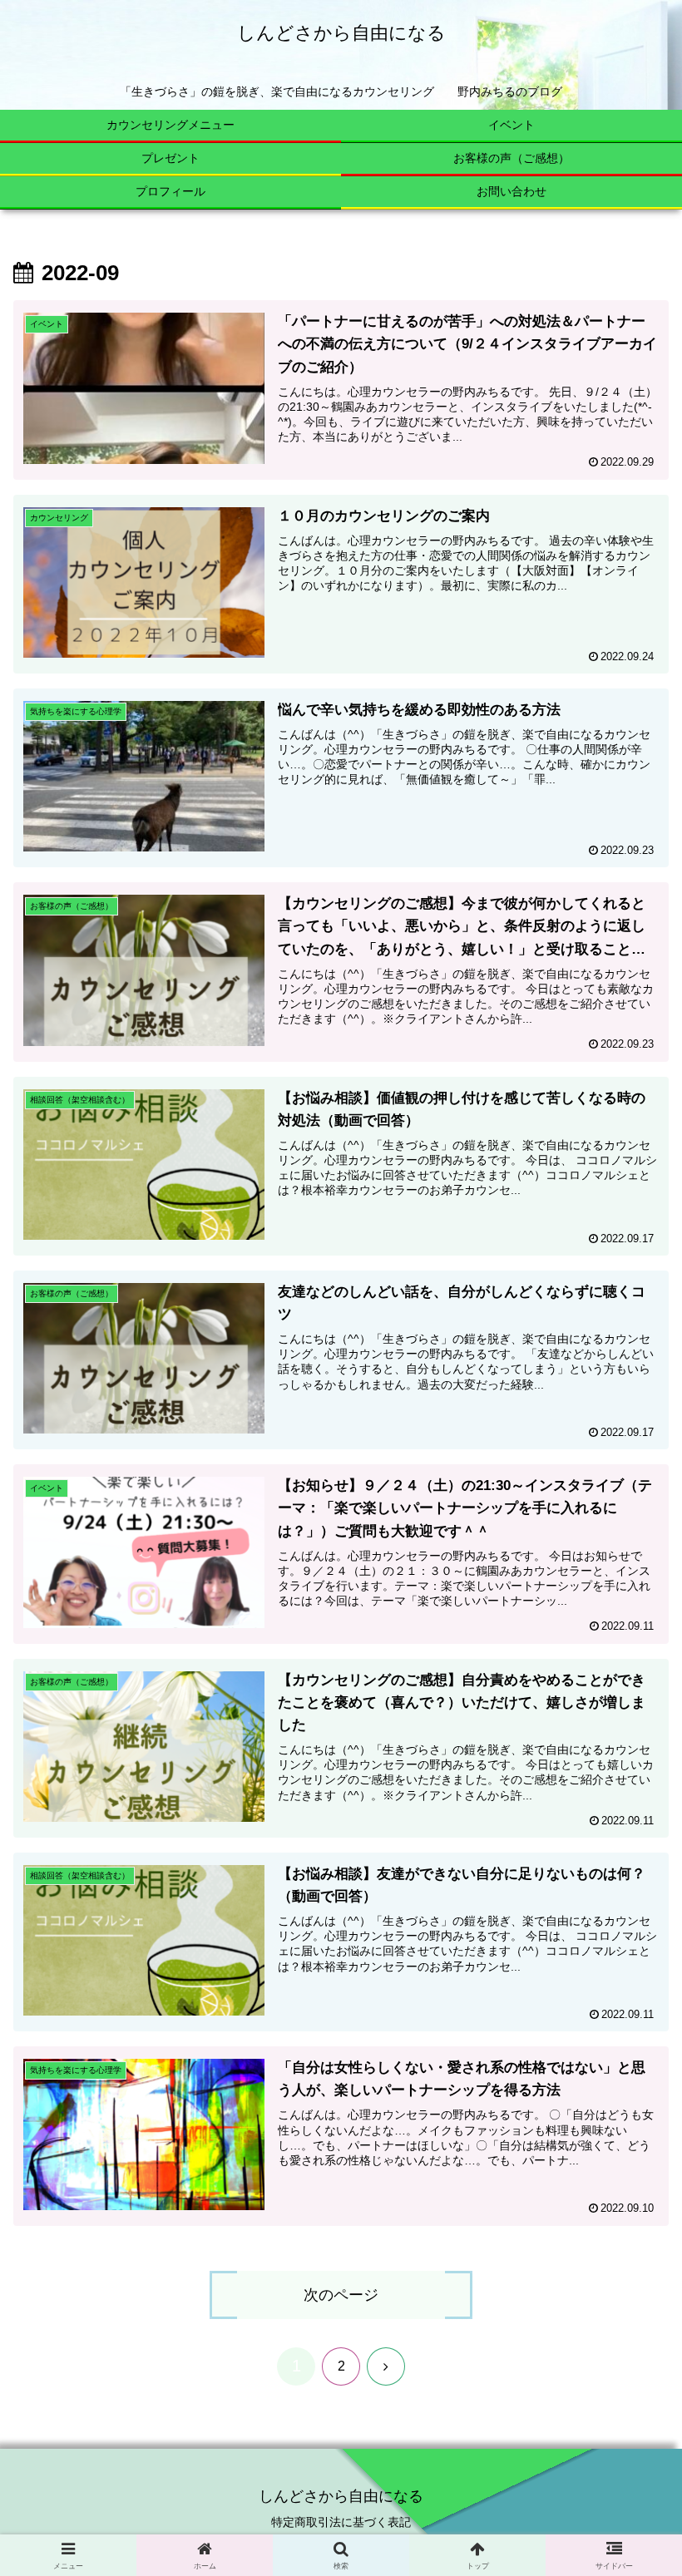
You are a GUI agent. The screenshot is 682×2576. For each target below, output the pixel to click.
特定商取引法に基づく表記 (341, 2522)
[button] (631, 2285)
